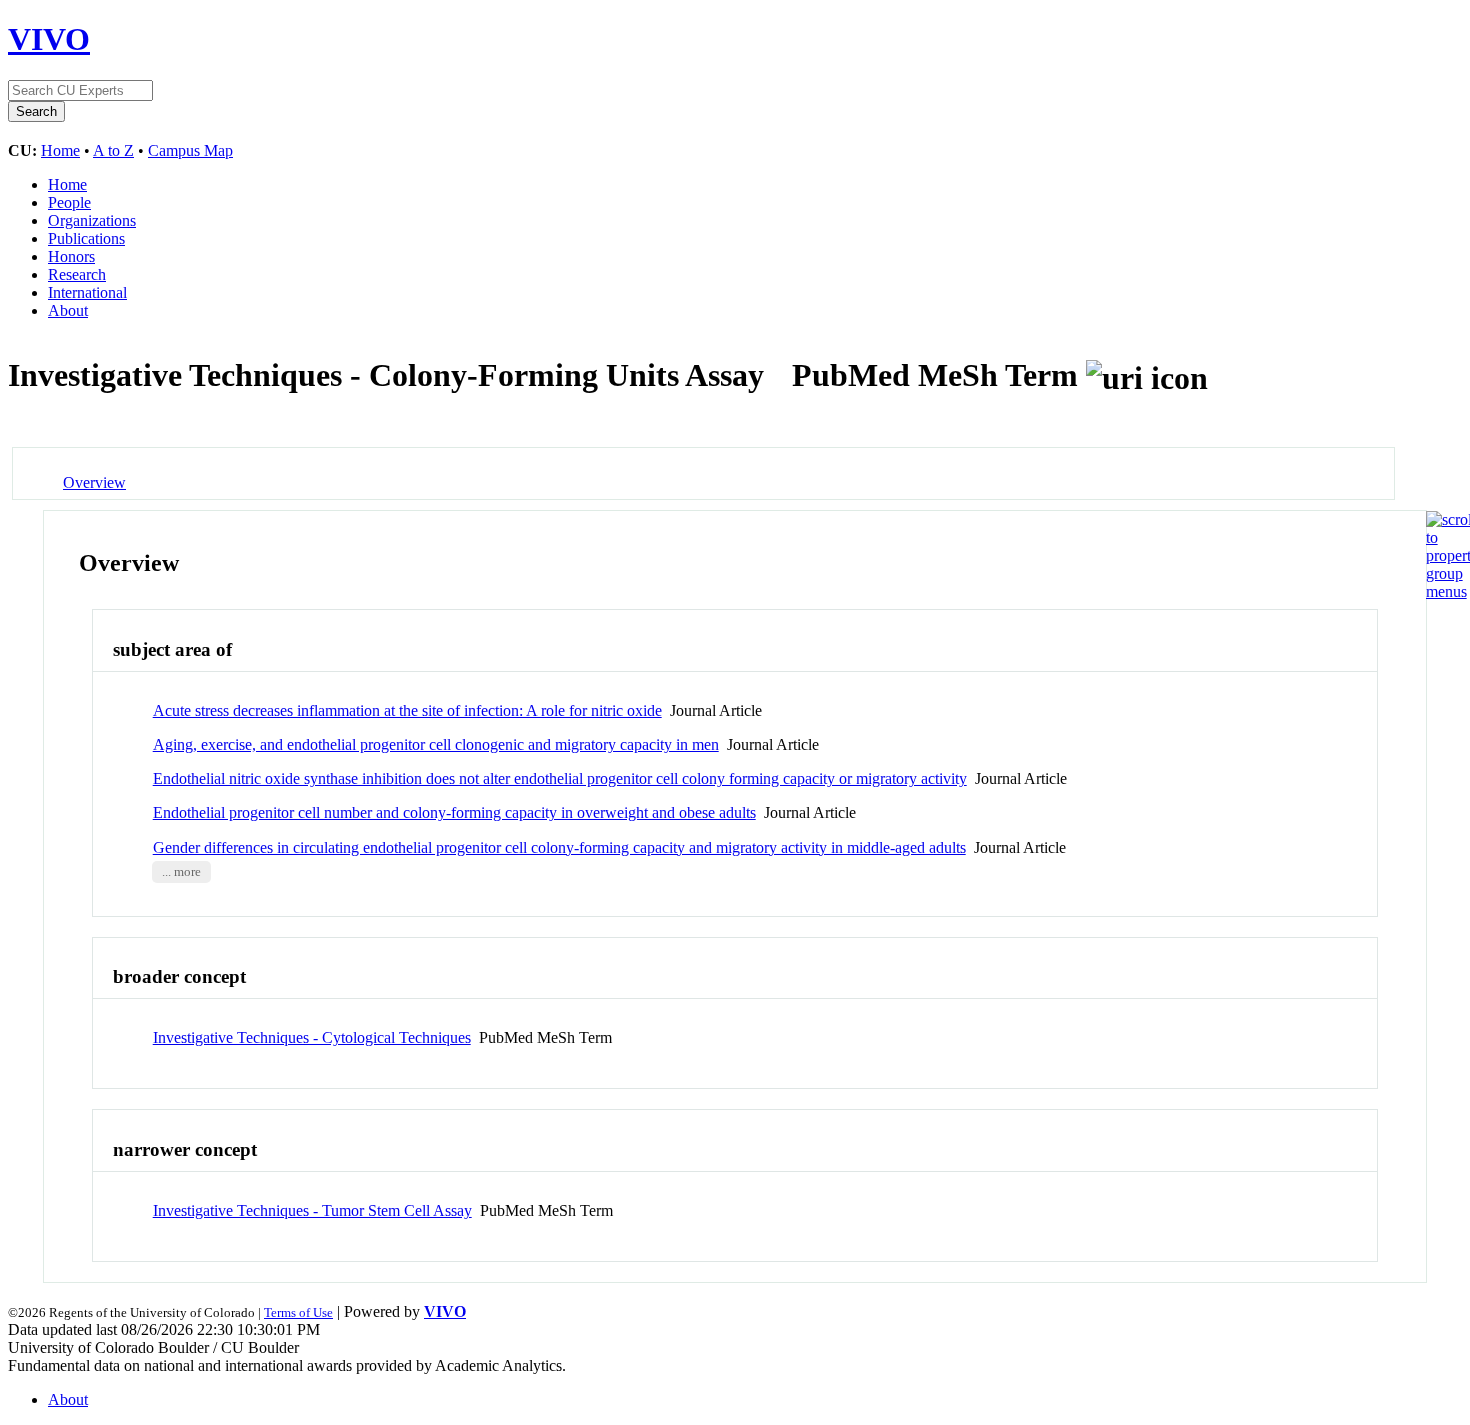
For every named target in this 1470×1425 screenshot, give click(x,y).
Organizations (92, 220)
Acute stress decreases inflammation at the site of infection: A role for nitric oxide (407, 710)
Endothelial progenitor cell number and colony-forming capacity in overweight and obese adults (454, 812)
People (69, 202)
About (68, 310)
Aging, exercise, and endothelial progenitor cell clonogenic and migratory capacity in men (436, 744)
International (87, 292)
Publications (86, 238)
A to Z (113, 150)
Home (60, 150)
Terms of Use (298, 1312)
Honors (71, 256)
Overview (94, 482)
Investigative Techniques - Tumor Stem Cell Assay (312, 1210)
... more (181, 872)
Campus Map (190, 150)
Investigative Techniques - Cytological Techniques (312, 1037)
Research (77, 274)
